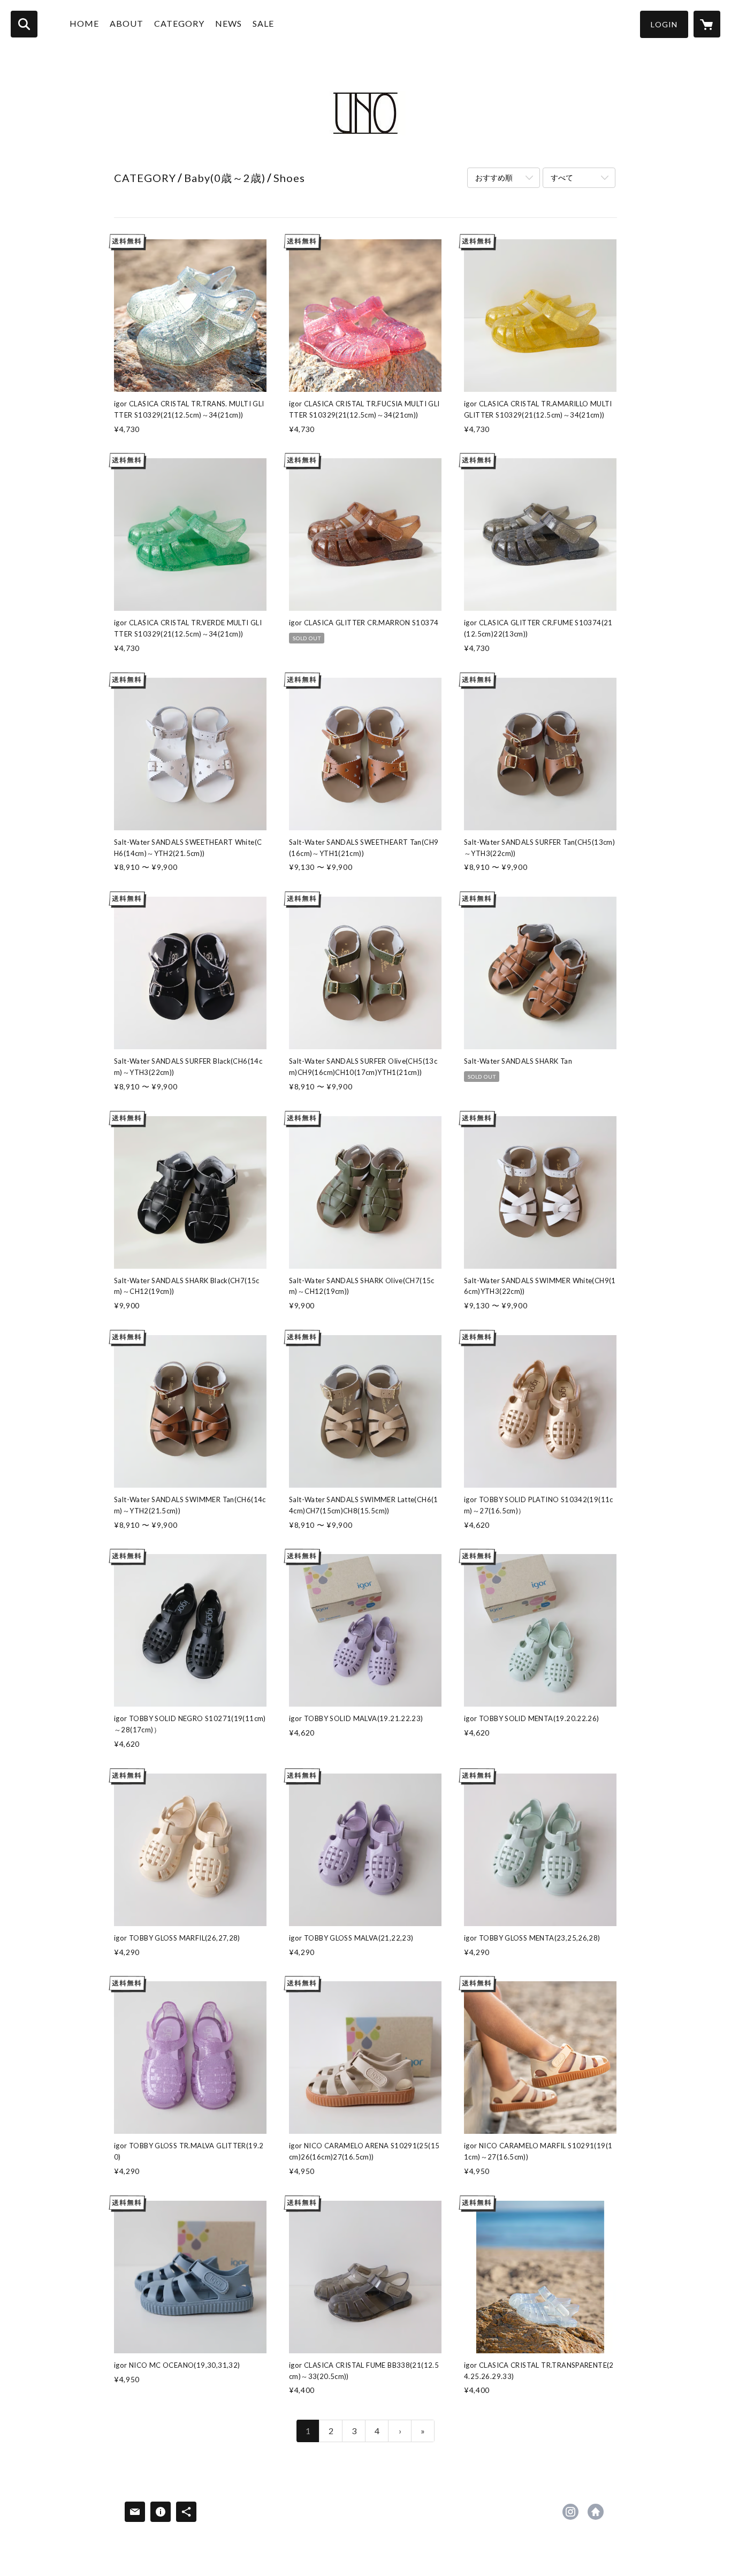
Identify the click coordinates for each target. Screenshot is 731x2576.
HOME (84, 23)
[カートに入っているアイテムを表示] (707, 24)
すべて (562, 177)
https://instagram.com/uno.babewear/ (570, 2512)
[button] (664, 24)
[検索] (24, 24)
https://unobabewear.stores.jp (596, 2512)
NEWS (229, 23)
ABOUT (127, 23)
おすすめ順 (494, 177)
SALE (263, 23)
